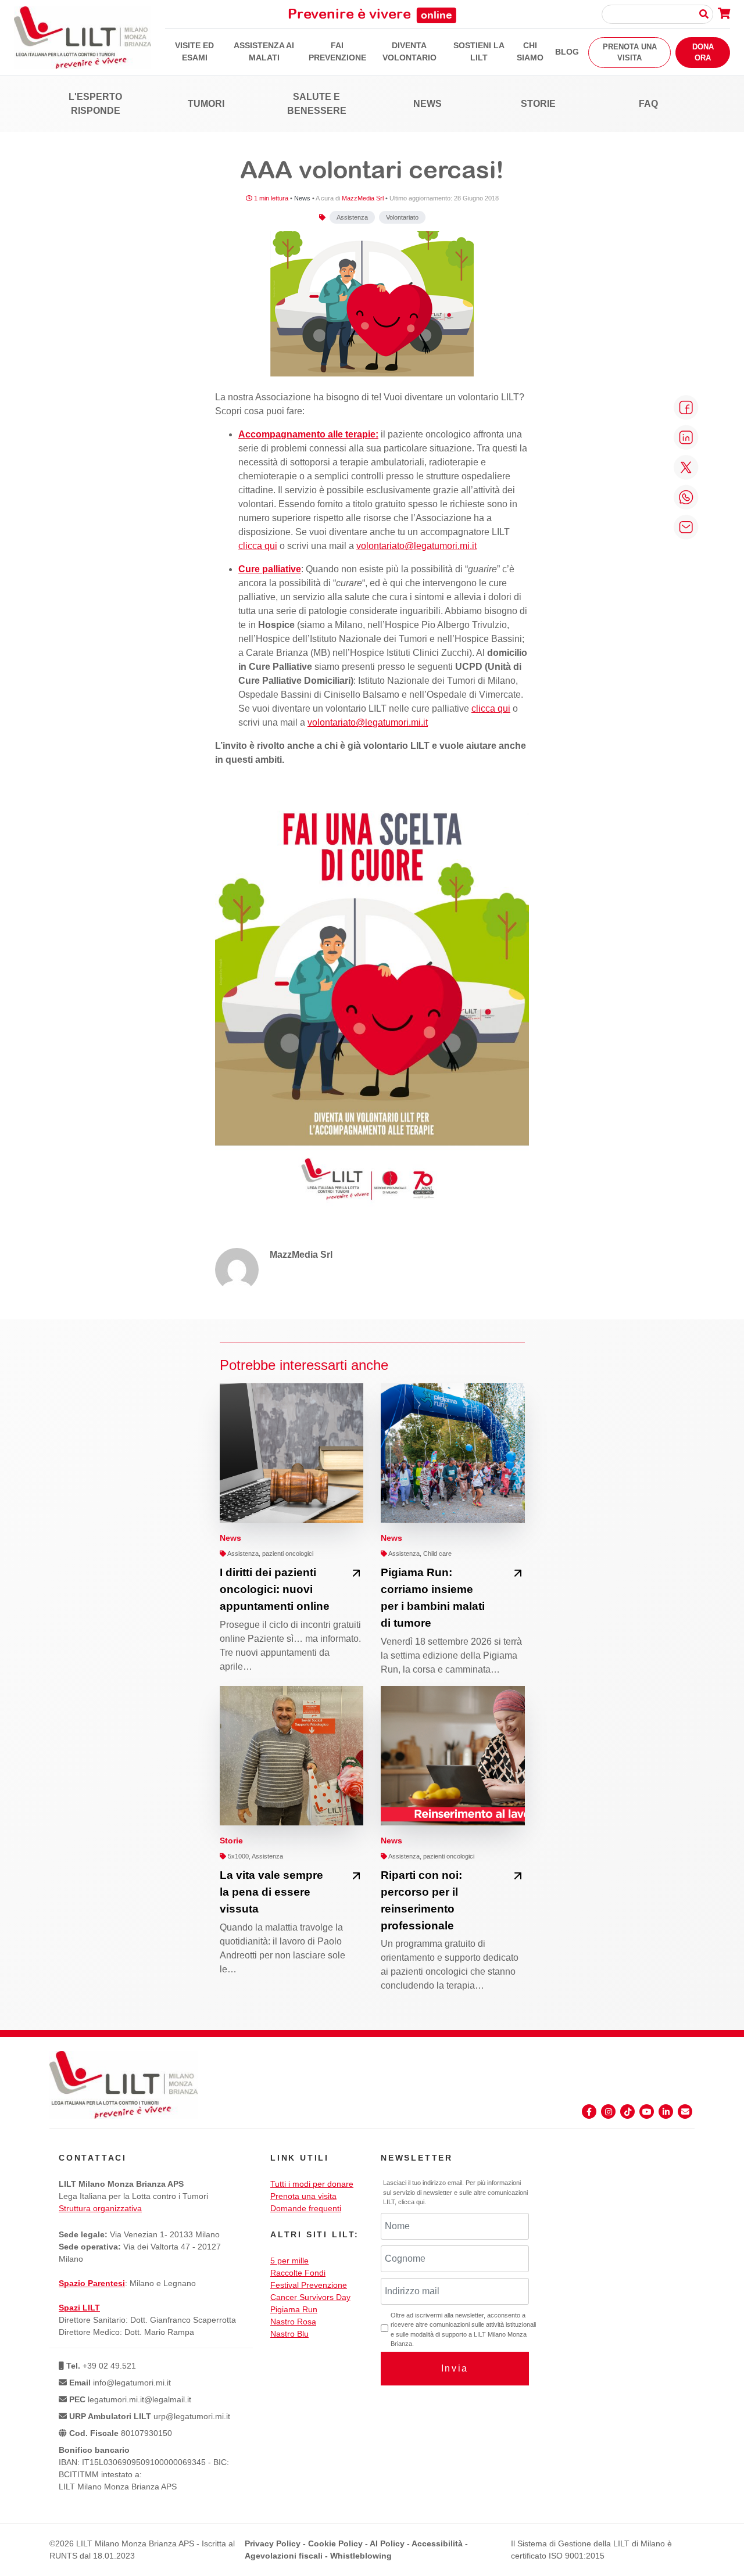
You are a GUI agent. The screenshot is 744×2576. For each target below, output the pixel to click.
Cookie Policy (335, 2543)
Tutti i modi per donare (312, 2184)
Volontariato (402, 217)
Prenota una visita (630, 53)
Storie (538, 104)
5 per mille (289, 2261)
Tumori (206, 104)
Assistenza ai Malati (264, 51)
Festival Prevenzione (309, 2285)
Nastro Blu (289, 2334)
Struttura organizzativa (100, 2208)
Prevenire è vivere (370, 13)
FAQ (648, 104)
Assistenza (352, 217)
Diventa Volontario (409, 51)
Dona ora (703, 53)
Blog (567, 52)
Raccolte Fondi (298, 2273)
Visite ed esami (194, 51)
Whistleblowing (361, 2556)
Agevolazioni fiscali (284, 2556)
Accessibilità (437, 2543)
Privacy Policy (273, 2543)
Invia (455, 2368)
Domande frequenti (306, 2208)
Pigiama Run (294, 2309)
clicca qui (258, 546)
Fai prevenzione (337, 51)
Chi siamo (530, 51)
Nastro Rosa (293, 2322)
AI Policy (387, 2543)
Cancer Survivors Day (310, 2297)
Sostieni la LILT (479, 51)
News (428, 104)
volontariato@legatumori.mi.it (416, 546)
